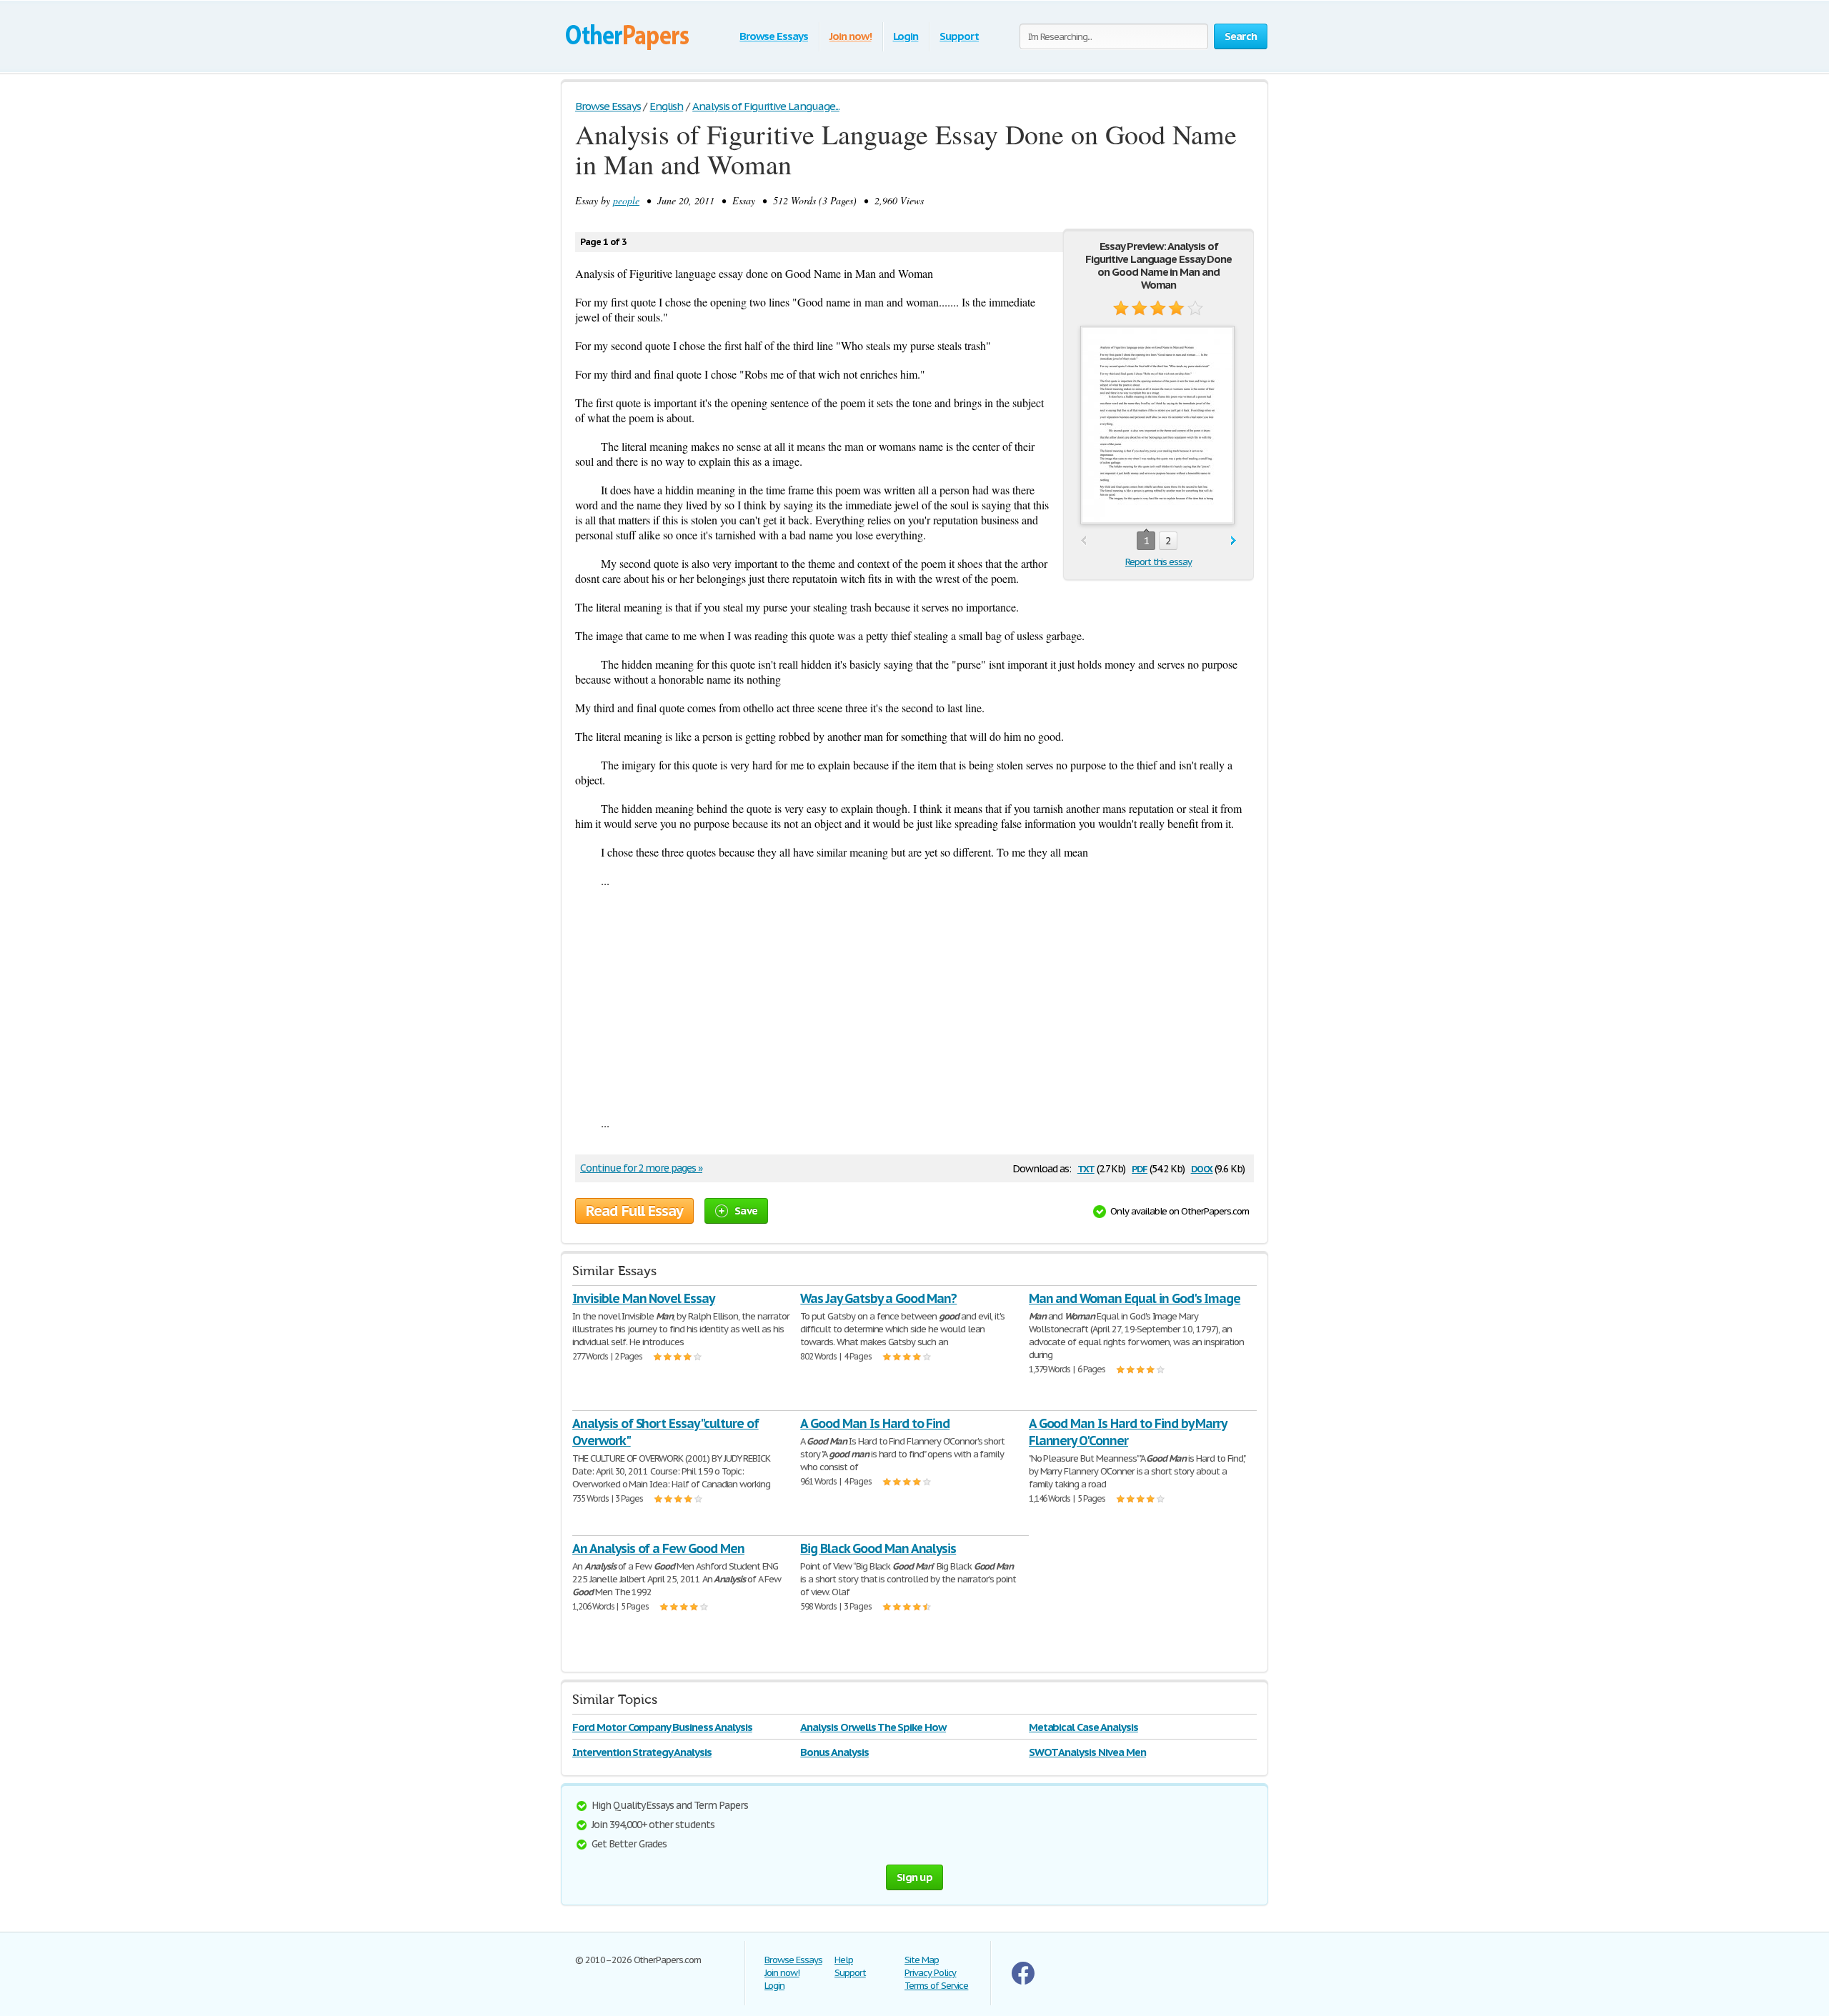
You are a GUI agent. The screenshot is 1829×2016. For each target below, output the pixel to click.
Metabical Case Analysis (1083, 1727)
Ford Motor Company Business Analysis (662, 1727)
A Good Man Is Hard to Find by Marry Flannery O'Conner (1128, 1432)
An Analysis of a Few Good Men (658, 1548)
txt (1086, 1168)
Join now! (851, 36)
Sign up (914, 1877)
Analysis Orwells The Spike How (873, 1727)
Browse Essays (773, 36)
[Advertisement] (914, 1002)
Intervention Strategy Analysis (642, 1752)
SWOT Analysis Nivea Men (1087, 1752)
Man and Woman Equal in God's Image (1135, 1298)
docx (1202, 1168)
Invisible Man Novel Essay (643, 1298)
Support (959, 36)
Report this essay (1158, 562)
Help (844, 1960)
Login (906, 36)
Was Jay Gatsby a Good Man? (878, 1298)
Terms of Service (936, 1986)
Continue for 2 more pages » (641, 1168)
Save (746, 1211)
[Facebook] (1023, 1981)
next (1234, 541)
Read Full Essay (634, 1211)
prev (1083, 541)
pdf (1140, 1168)
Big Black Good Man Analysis (878, 1548)
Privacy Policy (930, 1973)
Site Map (922, 1960)
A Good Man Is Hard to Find (875, 1423)
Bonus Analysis (834, 1752)
